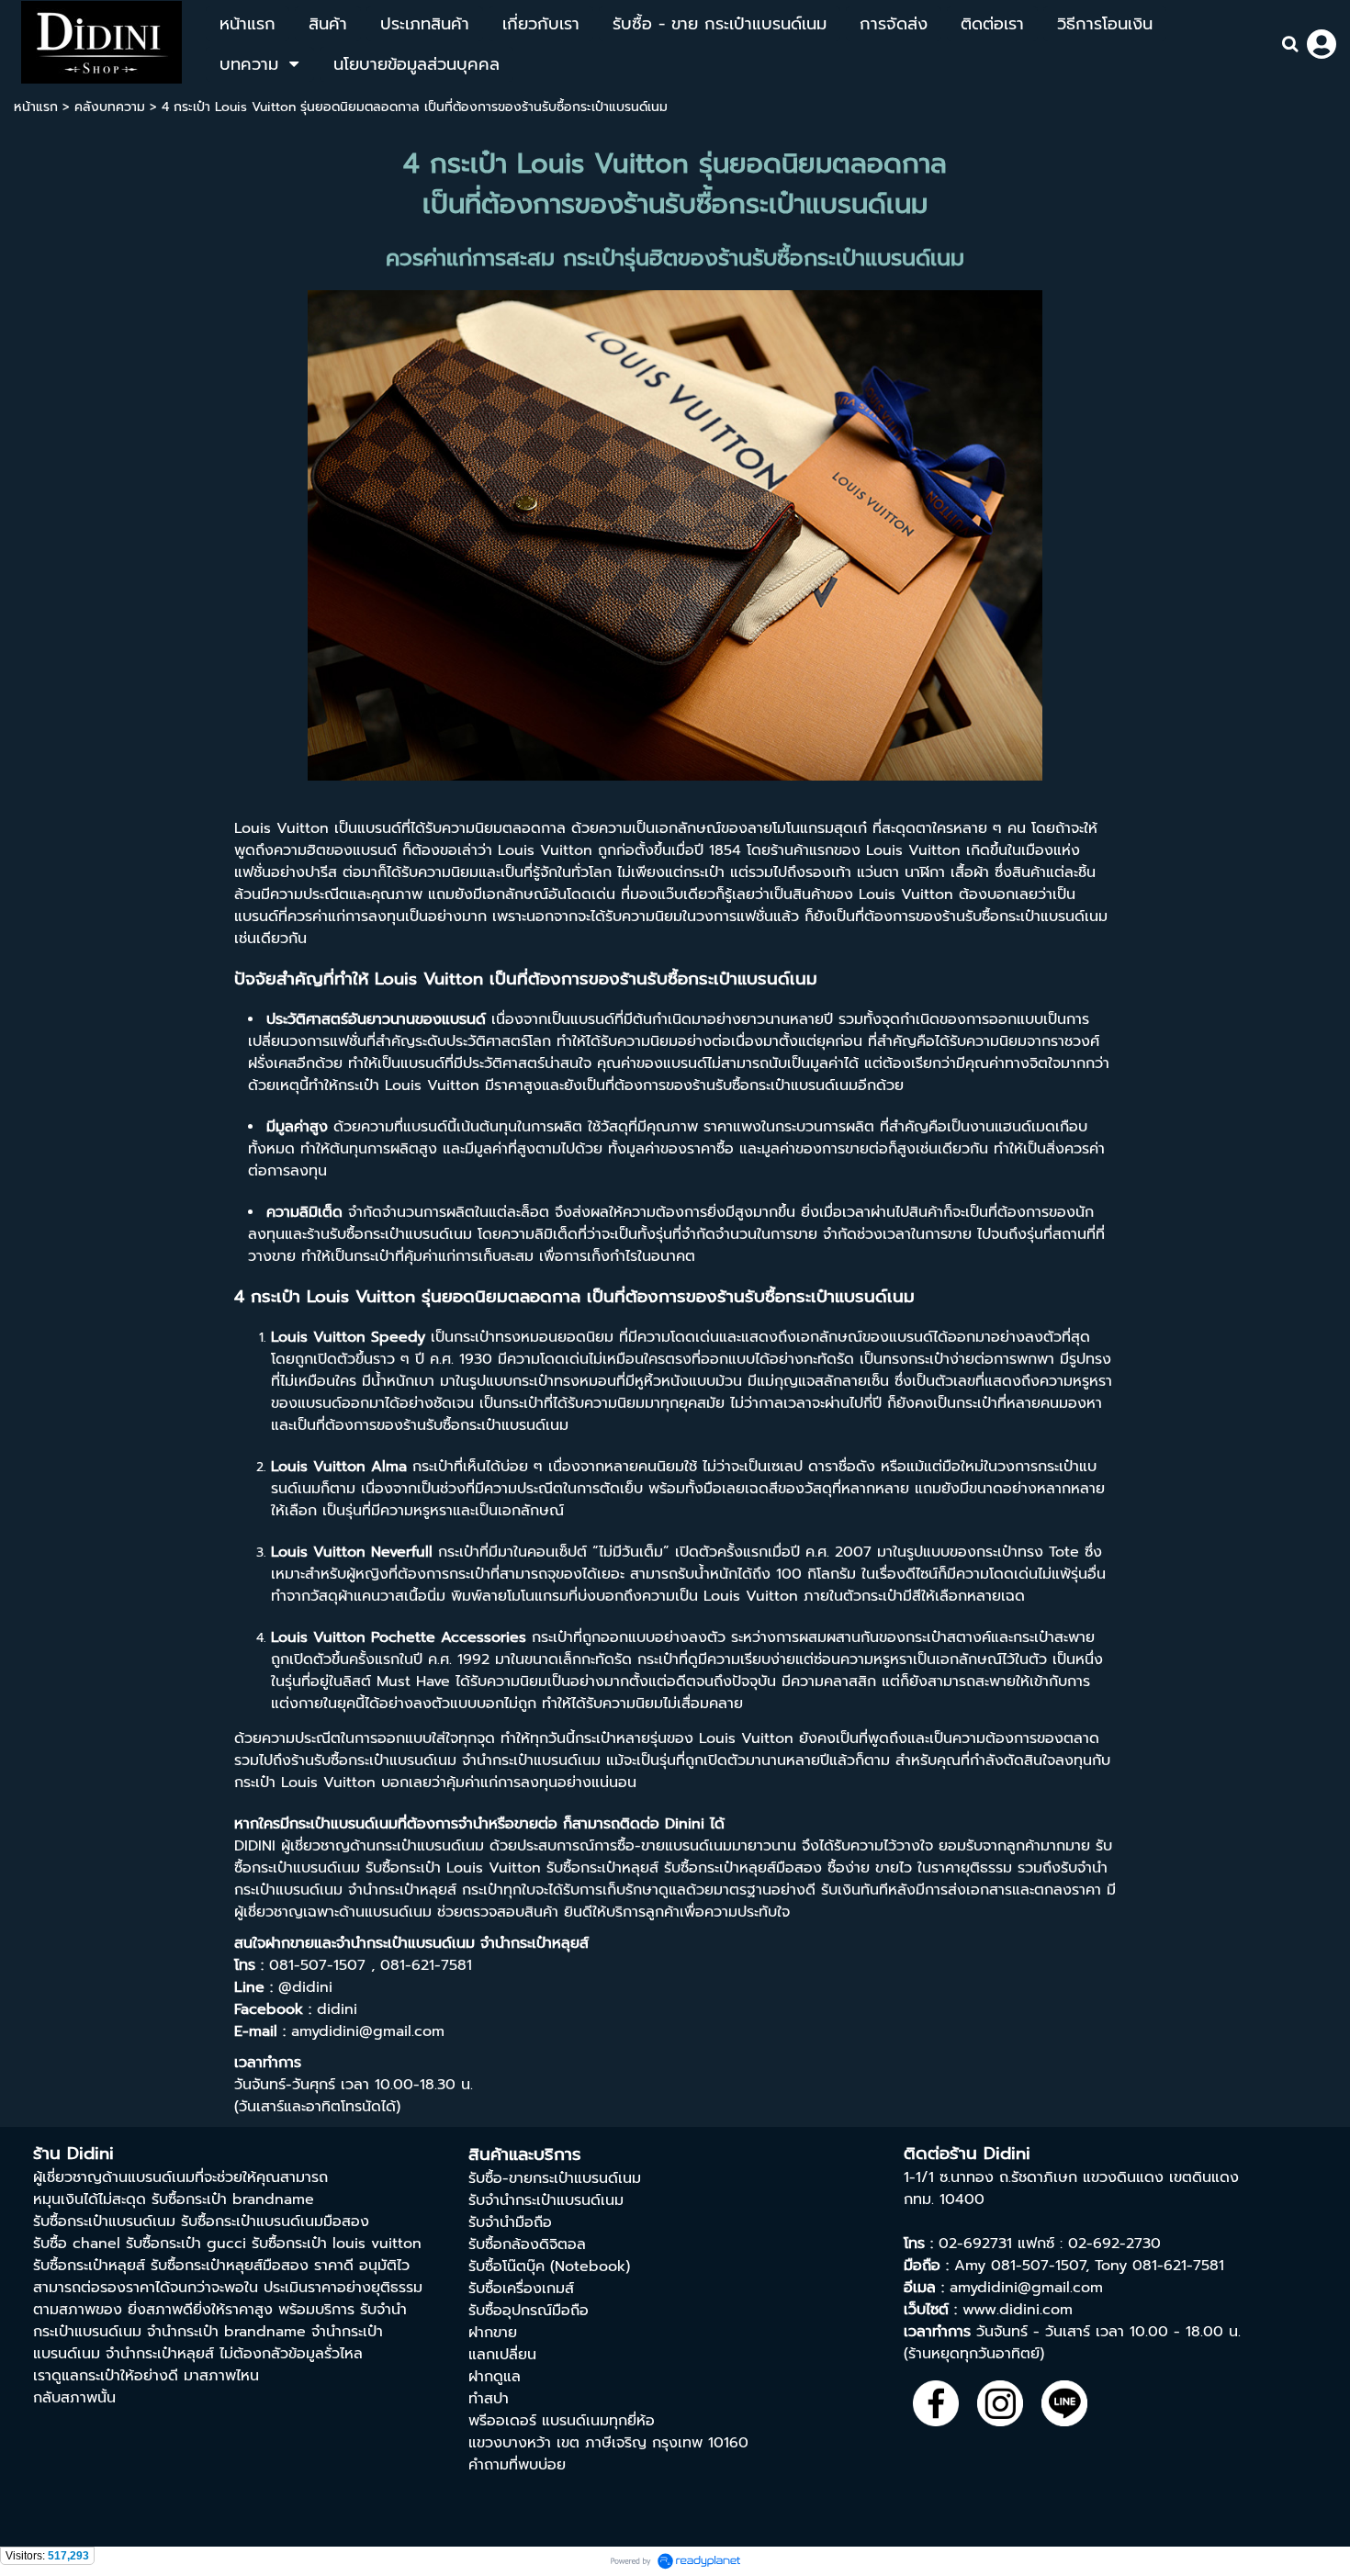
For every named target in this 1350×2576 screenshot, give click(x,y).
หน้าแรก (36, 107)
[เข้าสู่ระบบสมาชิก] (1322, 44)
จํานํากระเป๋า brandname (226, 2332)
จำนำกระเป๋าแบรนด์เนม (405, 1943)
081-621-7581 (1178, 2266)
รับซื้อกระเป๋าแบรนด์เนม (796, 204)
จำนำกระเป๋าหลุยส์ (534, 1943)
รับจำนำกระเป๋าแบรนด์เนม (546, 2200)
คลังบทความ (110, 107)
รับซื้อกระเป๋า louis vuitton (337, 2244)
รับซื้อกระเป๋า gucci (186, 2244)
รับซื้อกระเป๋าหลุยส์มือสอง (230, 2266)
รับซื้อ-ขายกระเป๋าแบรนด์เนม (555, 2178)
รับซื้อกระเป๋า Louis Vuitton (453, 1868)
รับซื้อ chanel (77, 2244)
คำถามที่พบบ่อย (517, 2465)
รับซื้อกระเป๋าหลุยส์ (89, 2266)
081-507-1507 (1038, 2266)
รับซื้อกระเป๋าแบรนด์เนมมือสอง (275, 2222)
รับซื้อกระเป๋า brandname (233, 2199)
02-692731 (975, 2244)
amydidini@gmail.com (1026, 2288)
